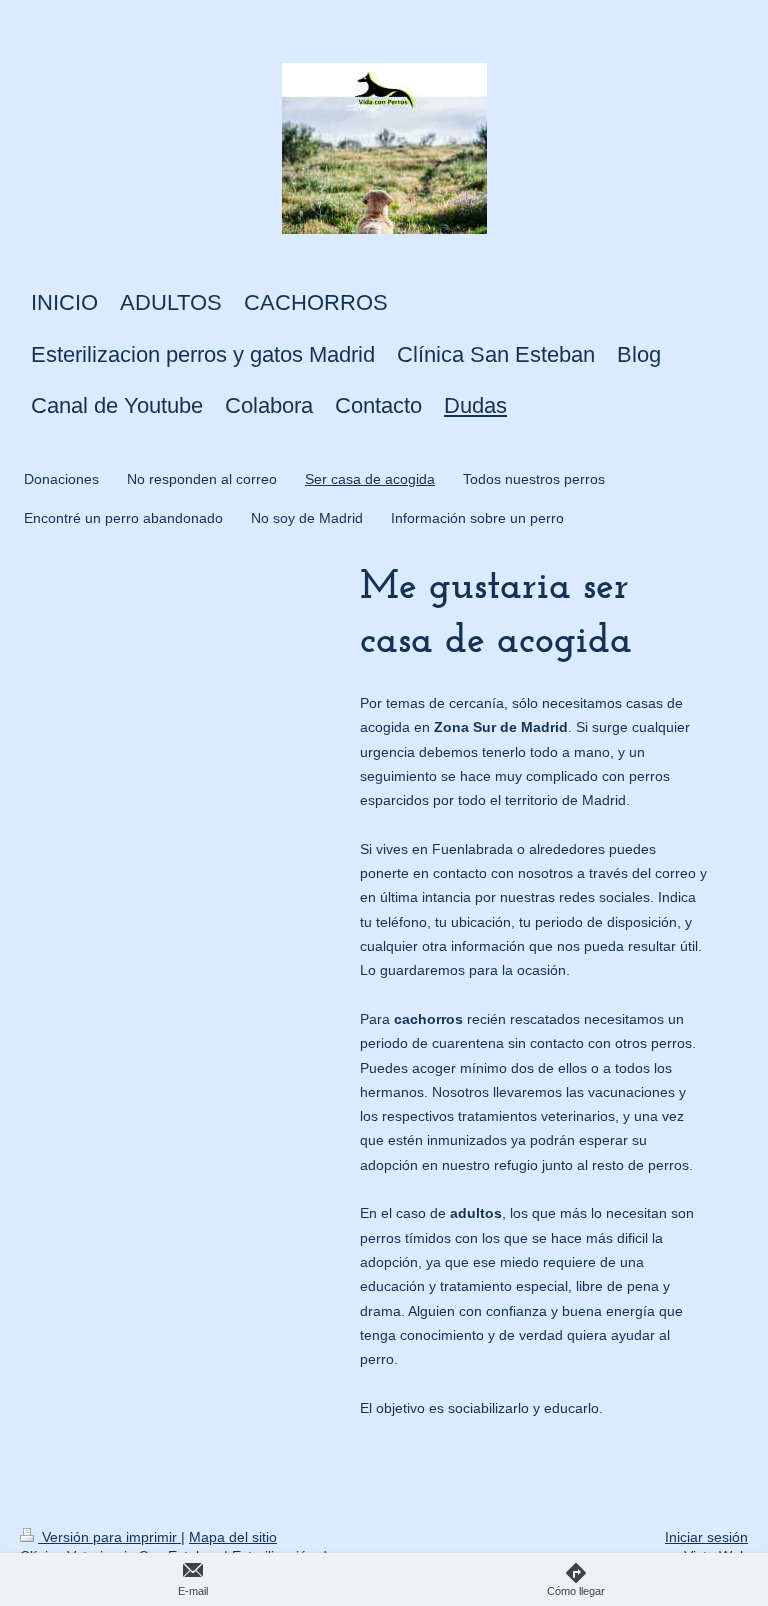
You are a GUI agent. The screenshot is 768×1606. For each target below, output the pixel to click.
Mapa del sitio (233, 1537)
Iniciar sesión (706, 1537)
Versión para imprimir (109, 1537)
